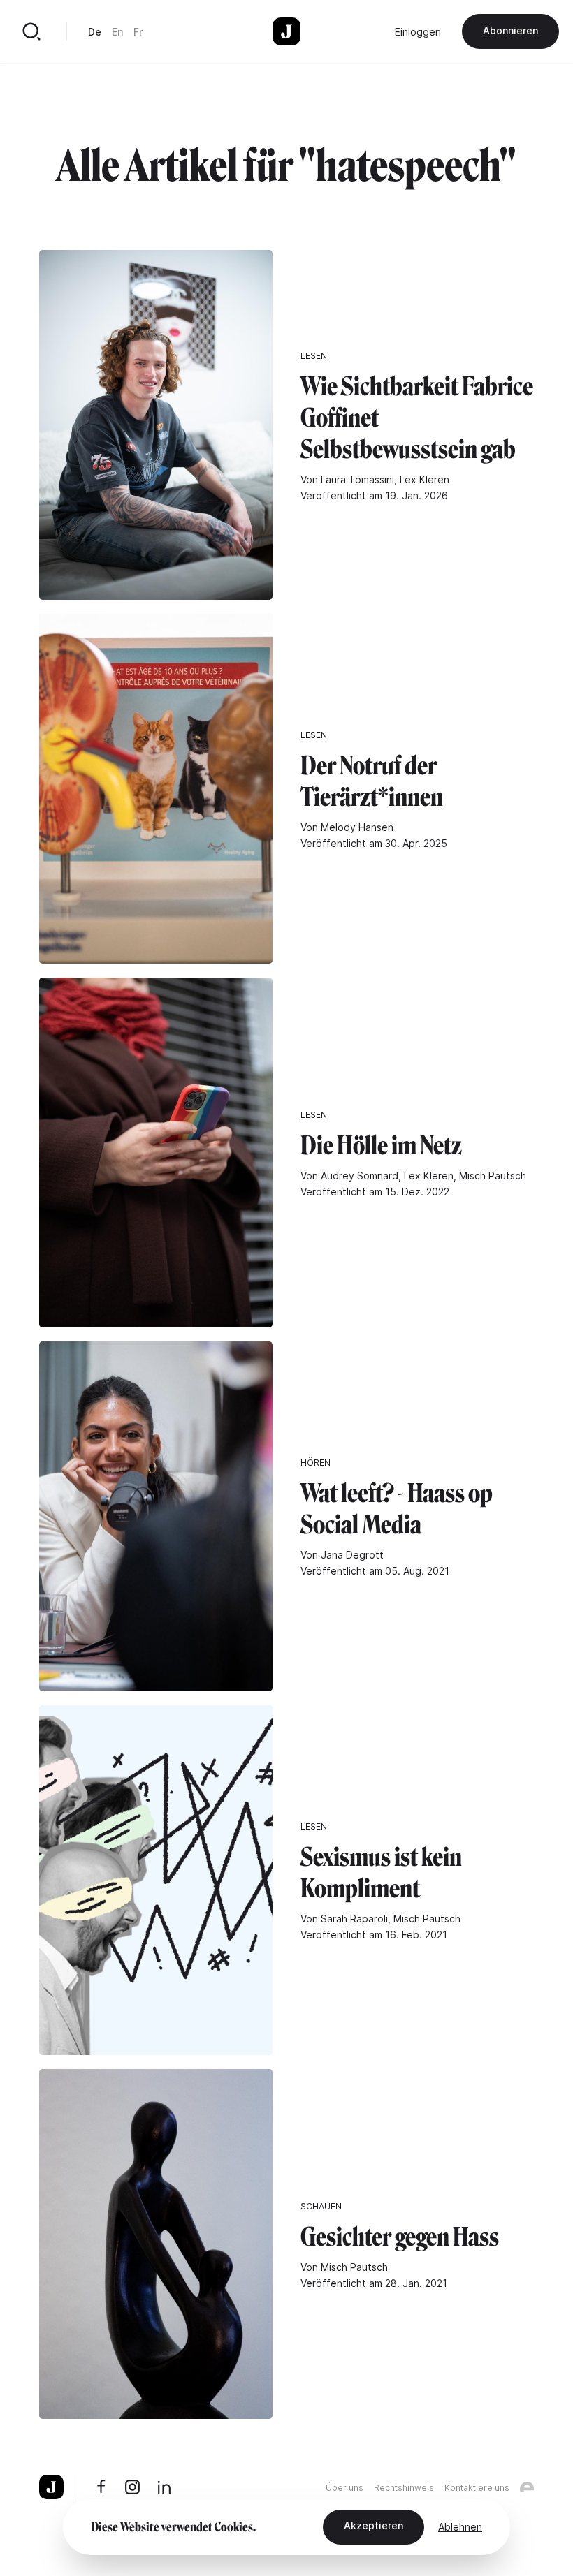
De (95, 32)
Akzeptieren (373, 2525)
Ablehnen (460, 2527)
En (117, 32)
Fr (138, 32)
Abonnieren (510, 30)
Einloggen (418, 32)
